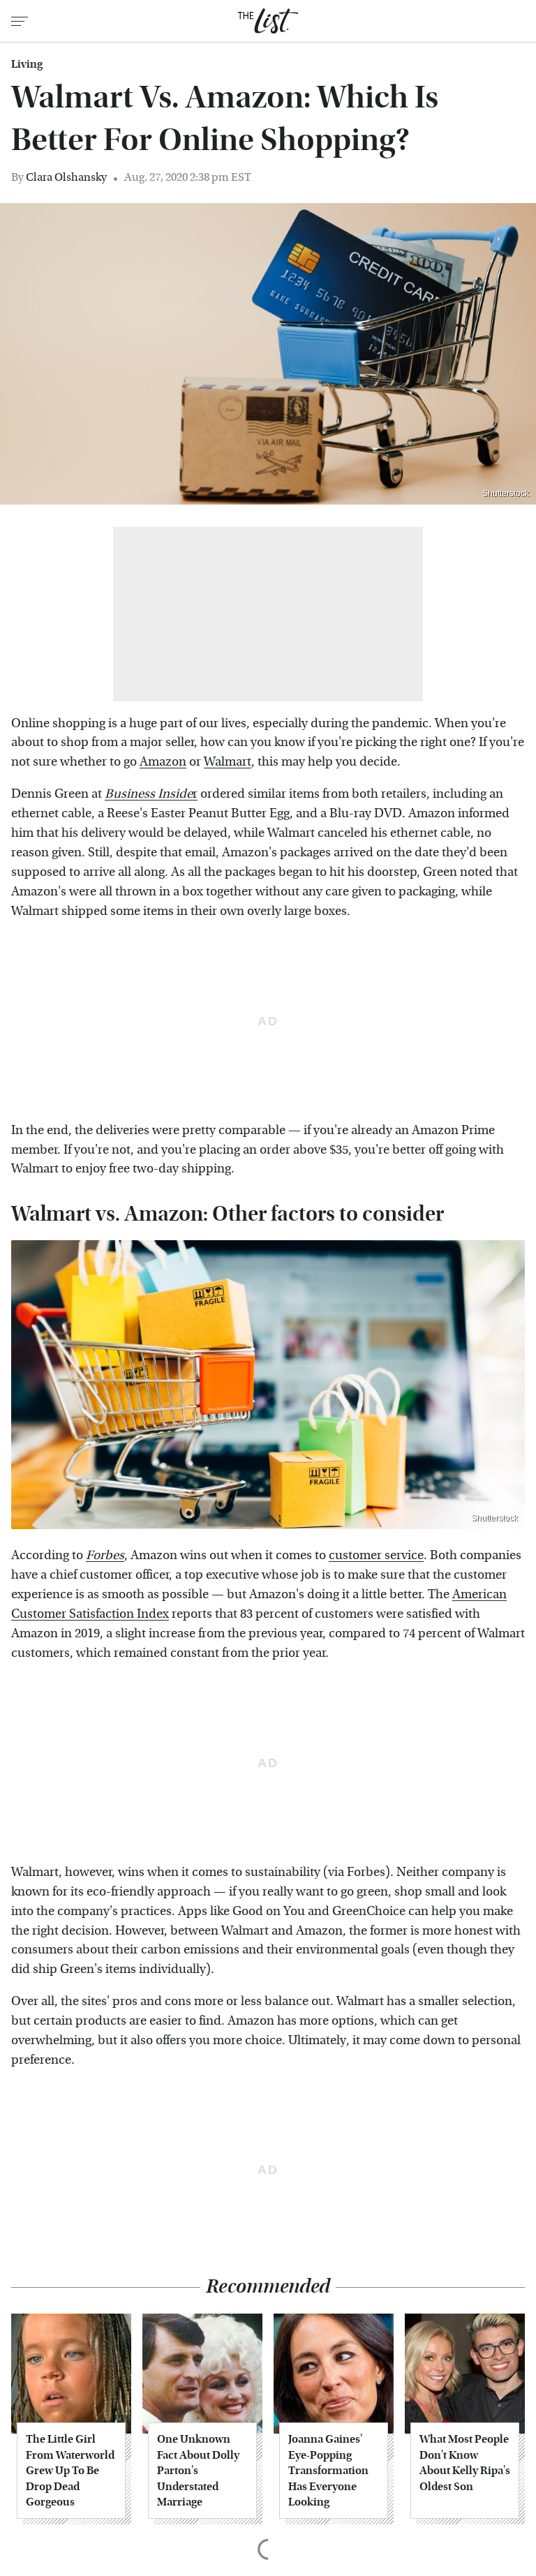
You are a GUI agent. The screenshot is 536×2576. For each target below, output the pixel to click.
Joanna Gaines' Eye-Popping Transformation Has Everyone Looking (328, 2470)
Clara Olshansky (66, 177)
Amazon (163, 762)
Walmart (228, 762)
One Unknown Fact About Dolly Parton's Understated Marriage (198, 2470)
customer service (376, 1555)
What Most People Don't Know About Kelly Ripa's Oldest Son (465, 2462)
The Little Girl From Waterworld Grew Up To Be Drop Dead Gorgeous (70, 2470)
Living (27, 64)
